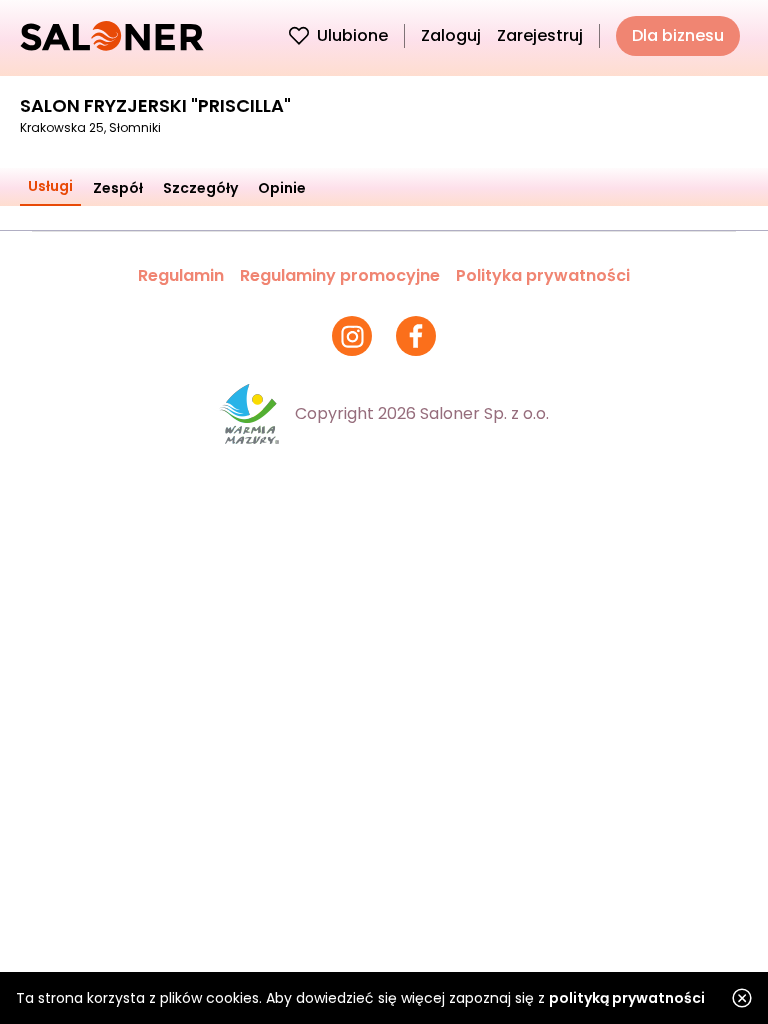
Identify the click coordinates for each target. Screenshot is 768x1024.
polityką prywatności (627, 998)
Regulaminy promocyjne (340, 275)
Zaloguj (451, 35)
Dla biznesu (678, 35)
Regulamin (181, 275)
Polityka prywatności (543, 275)
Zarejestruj (540, 35)
